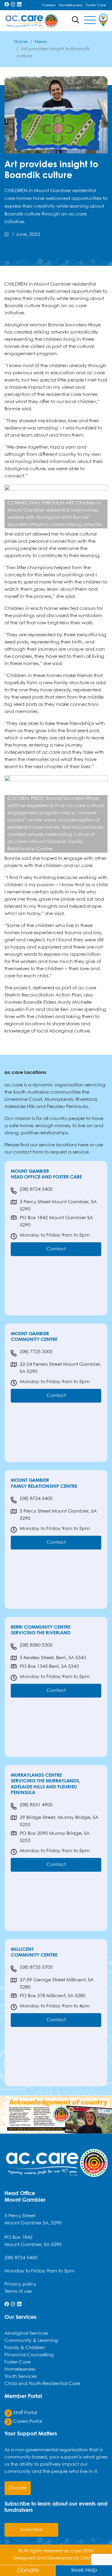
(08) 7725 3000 (36, 1352)
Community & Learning (31, 2341)
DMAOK (90, 2558)
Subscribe (32, 2530)
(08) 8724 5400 (36, 1189)
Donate (28, 2570)
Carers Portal (27, 2421)
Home (21, 42)
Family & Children (25, 2348)
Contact (56, 1249)
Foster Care (96, 5)
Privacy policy (20, 2284)
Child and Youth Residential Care (42, 2384)
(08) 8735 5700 (36, 1967)
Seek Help (84, 2570)
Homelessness (71, 5)
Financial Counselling (29, 2355)
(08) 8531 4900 (36, 1805)
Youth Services (21, 2377)
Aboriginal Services (26, 2333)
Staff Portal (24, 2413)
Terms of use (18, 2291)
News (41, 42)
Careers (49, 5)
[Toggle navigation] (90, 21)
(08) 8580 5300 (36, 1645)
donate (18, 2488)
